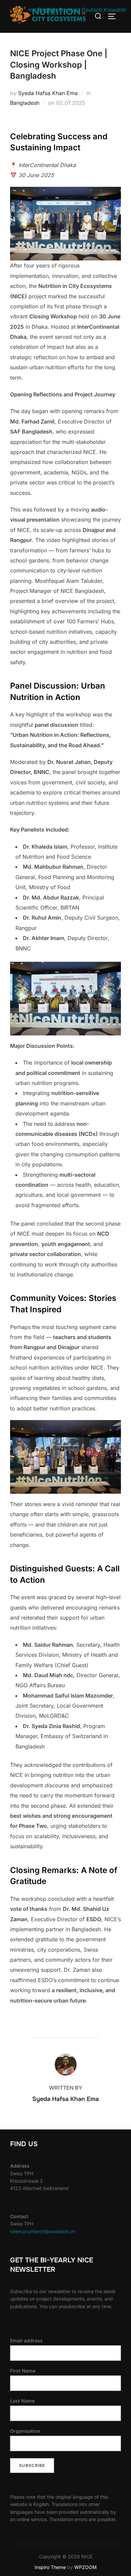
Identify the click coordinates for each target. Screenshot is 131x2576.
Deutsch (92, 10)
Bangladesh (25, 103)
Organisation (25, 2431)
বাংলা (32, 10)
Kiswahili (115, 10)
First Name (23, 2371)
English (48, 10)
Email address (26, 2340)
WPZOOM (85, 2567)
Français (69, 10)
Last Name (22, 2401)
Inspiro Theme (50, 2567)
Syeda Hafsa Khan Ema (48, 93)
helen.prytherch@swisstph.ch (43, 2231)
